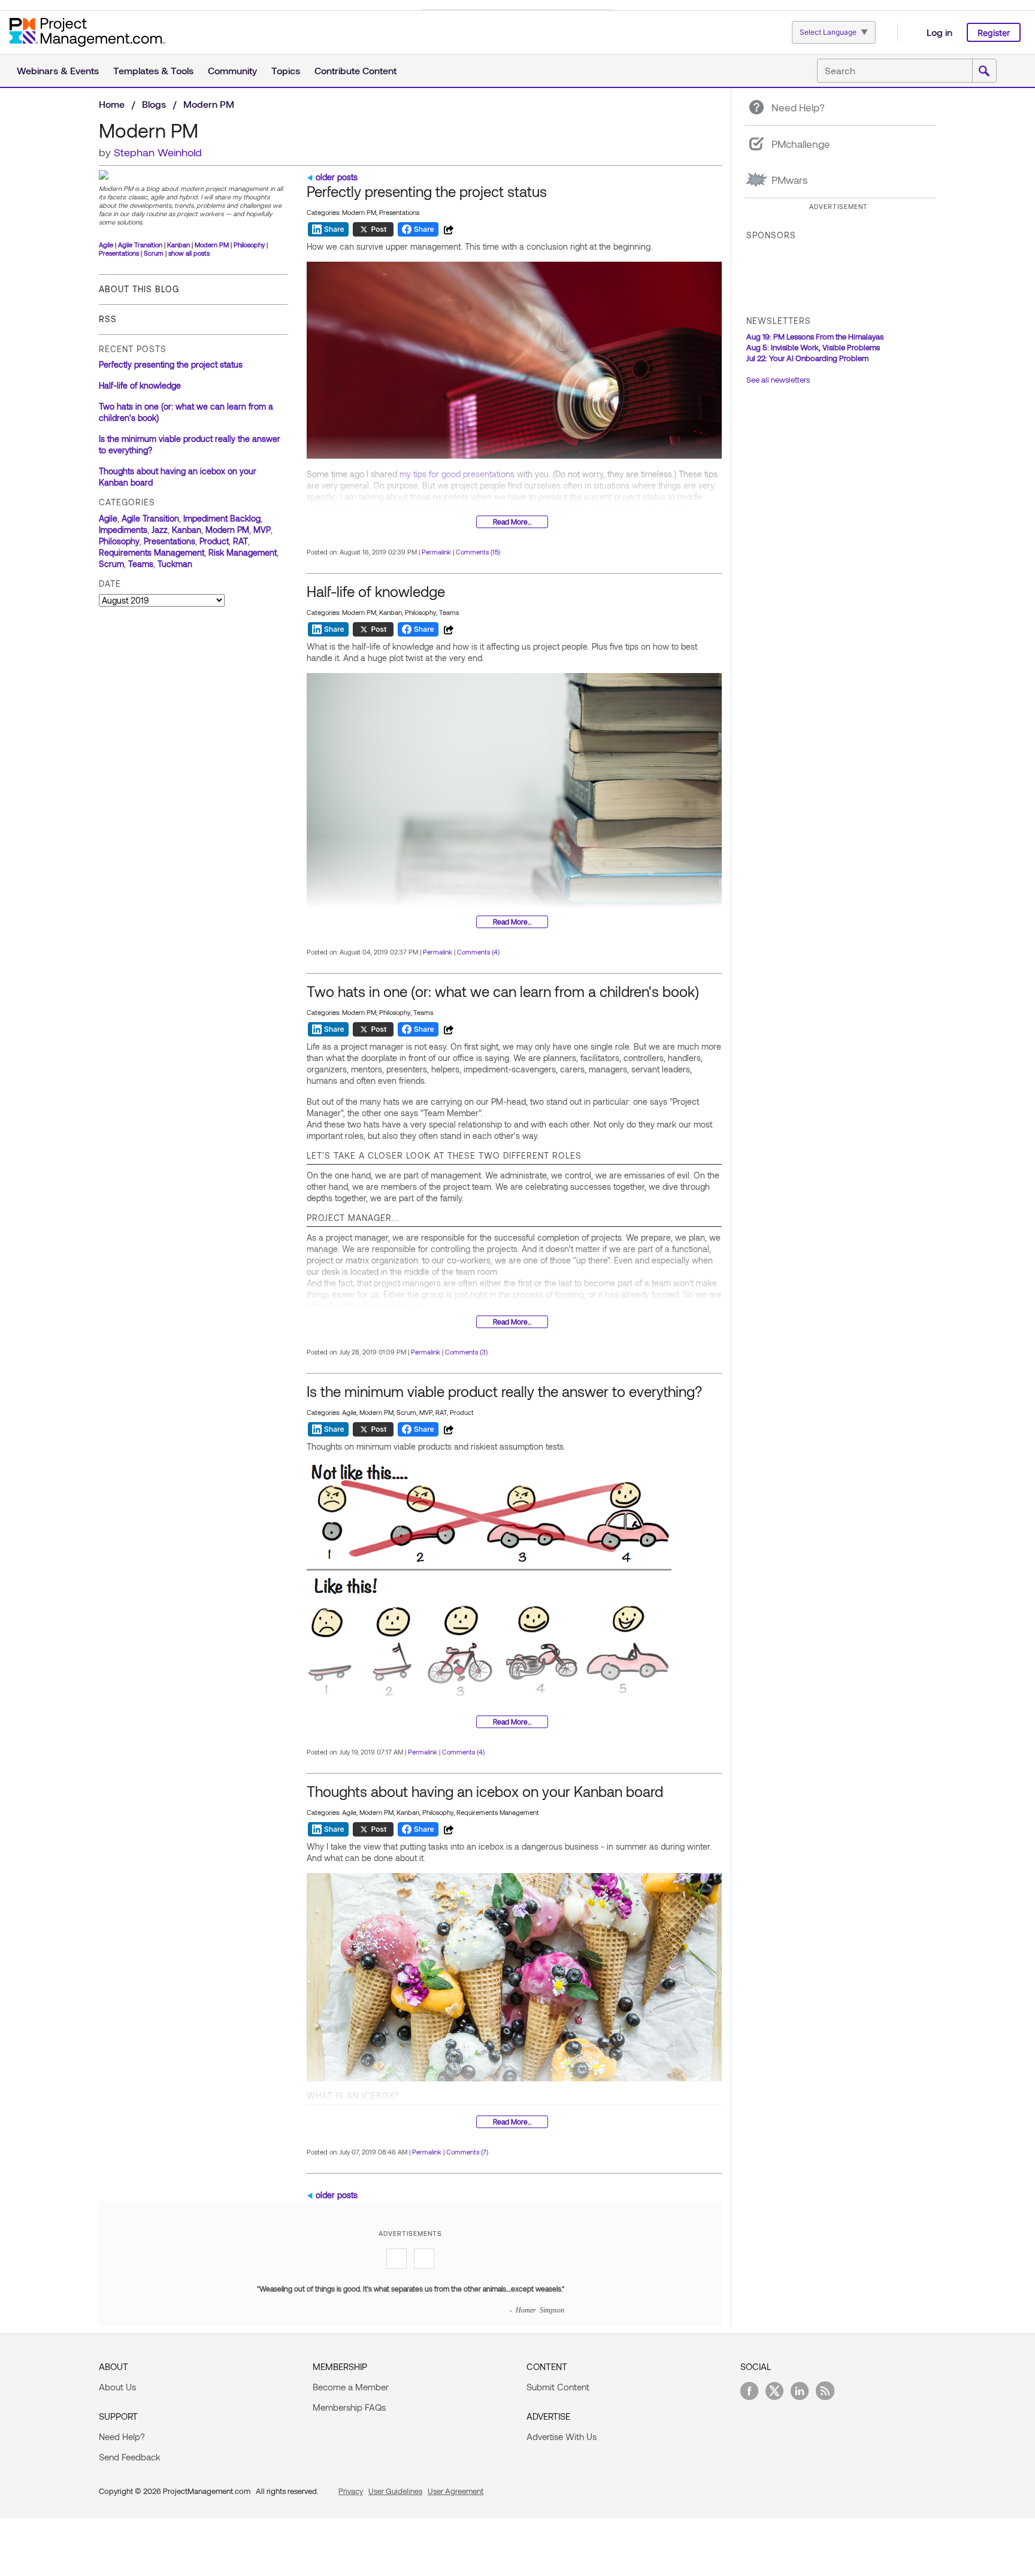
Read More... (512, 522)
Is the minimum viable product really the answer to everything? (504, 1391)
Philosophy (249, 245)
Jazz (160, 530)
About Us (117, 2387)
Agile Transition (140, 245)
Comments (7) (467, 2152)
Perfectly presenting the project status (171, 364)
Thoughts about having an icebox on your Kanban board (485, 1791)
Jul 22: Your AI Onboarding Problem (807, 358)
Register (994, 33)
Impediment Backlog (222, 518)
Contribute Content (355, 70)
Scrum (154, 253)
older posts (337, 177)
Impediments (123, 530)
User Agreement (456, 2491)
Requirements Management (152, 552)
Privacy (351, 2491)
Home (112, 104)
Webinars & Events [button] (58, 70)
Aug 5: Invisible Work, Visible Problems (813, 347)
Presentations (119, 253)
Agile (106, 245)
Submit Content (558, 2387)
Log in (939, 32)
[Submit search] (984, 71)
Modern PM (212, 245)
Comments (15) (478, 552)
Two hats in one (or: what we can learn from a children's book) (503, 991)
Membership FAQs (349, 2407)
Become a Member (351, 2387)
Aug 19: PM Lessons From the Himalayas (815, 337)
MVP (262, 530)
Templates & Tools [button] (153, 70)
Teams (141, 564)
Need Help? (122, 2436)
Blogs (154, 104)
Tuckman (175, 564)
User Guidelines (395, 2491)
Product (214, 541)
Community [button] (232, 70)
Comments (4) (478, 952)
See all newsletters (778, 380)
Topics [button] (286, 70)
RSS (108, 319)
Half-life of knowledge (140, 385)
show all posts (189, 253)
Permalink (436, 552)
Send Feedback (130, 2457)
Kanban (178, 245)
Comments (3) (466, 1352)
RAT (240, 541)
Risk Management (243, 552)
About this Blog (139, 289)
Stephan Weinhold (158, 152)
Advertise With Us (562, 2436)
